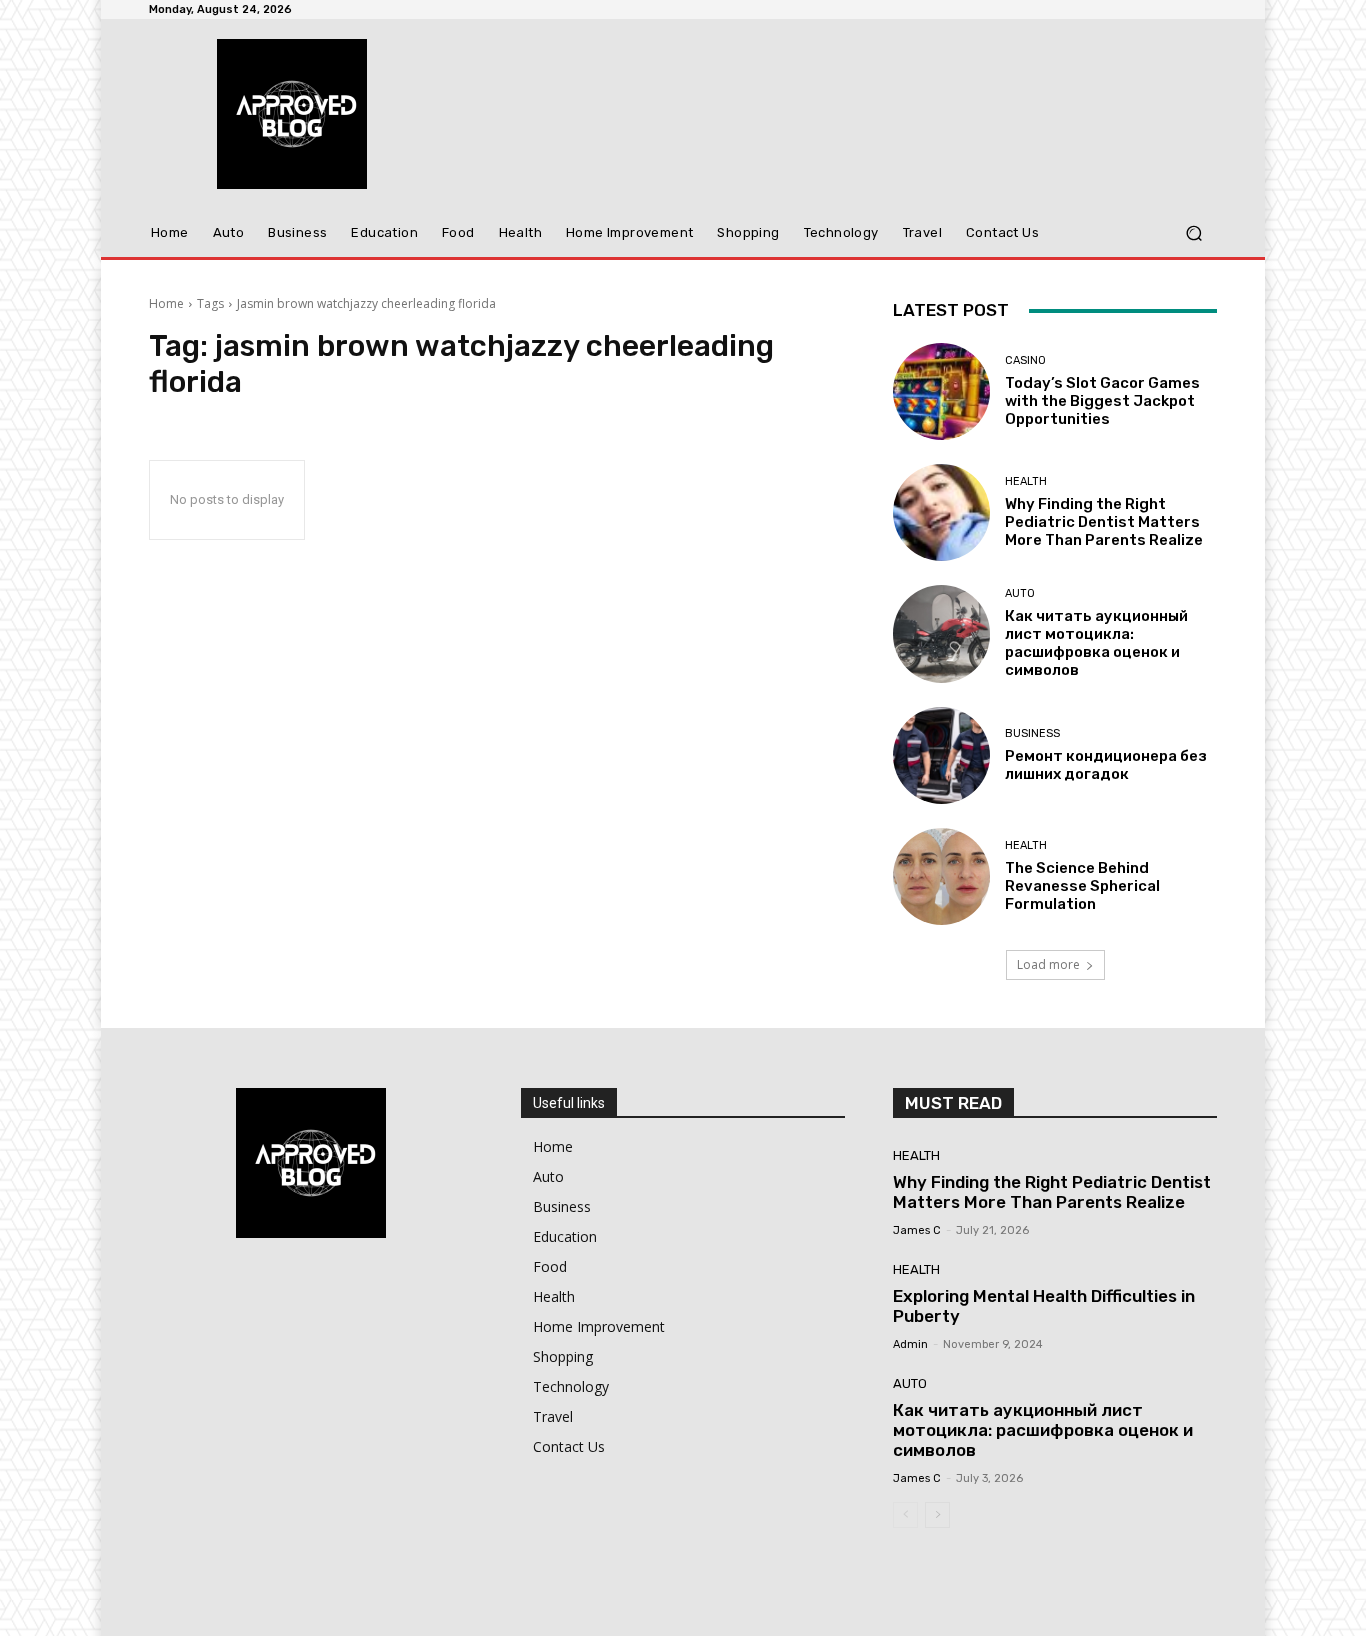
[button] (1193, 233)
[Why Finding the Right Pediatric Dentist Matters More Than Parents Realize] (941, 512)
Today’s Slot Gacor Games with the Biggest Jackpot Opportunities (1102, 401)
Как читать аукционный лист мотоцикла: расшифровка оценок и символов (1096, 643)
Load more (1048, 964)
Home (166, 303)
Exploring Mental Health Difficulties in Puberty (1044, 1306)
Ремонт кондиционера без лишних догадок (1106, 765)
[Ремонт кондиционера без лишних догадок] (941, 755)
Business (1032, 733)
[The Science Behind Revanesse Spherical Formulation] (941, 876)
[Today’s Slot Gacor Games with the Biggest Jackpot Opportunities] (941, 391)
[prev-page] (905, 1515)
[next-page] (937, 1515)
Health (1026, 481)
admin (910, 1344)
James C (917, 1230)
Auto (1020, 593)
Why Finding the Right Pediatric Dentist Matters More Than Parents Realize (1104, 522)
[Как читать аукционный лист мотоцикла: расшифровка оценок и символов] (941, 633)
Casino (1025, 360)
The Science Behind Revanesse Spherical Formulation (1082, 886)
